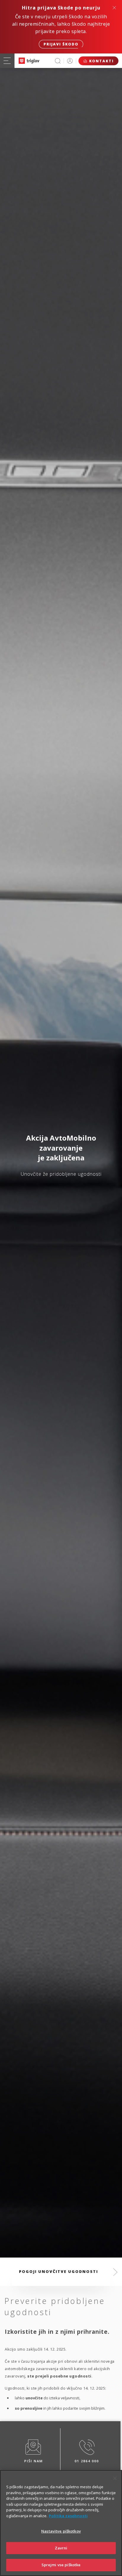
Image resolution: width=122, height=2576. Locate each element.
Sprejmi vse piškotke (61, 2565)
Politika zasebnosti (68, 2516)
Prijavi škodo (61, 44)
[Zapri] (115, 2478)
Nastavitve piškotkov (61, 2531)
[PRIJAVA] (70, 61)
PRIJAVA (70, 61)
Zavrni (61, 2548)
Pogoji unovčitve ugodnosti (58, 2271)
